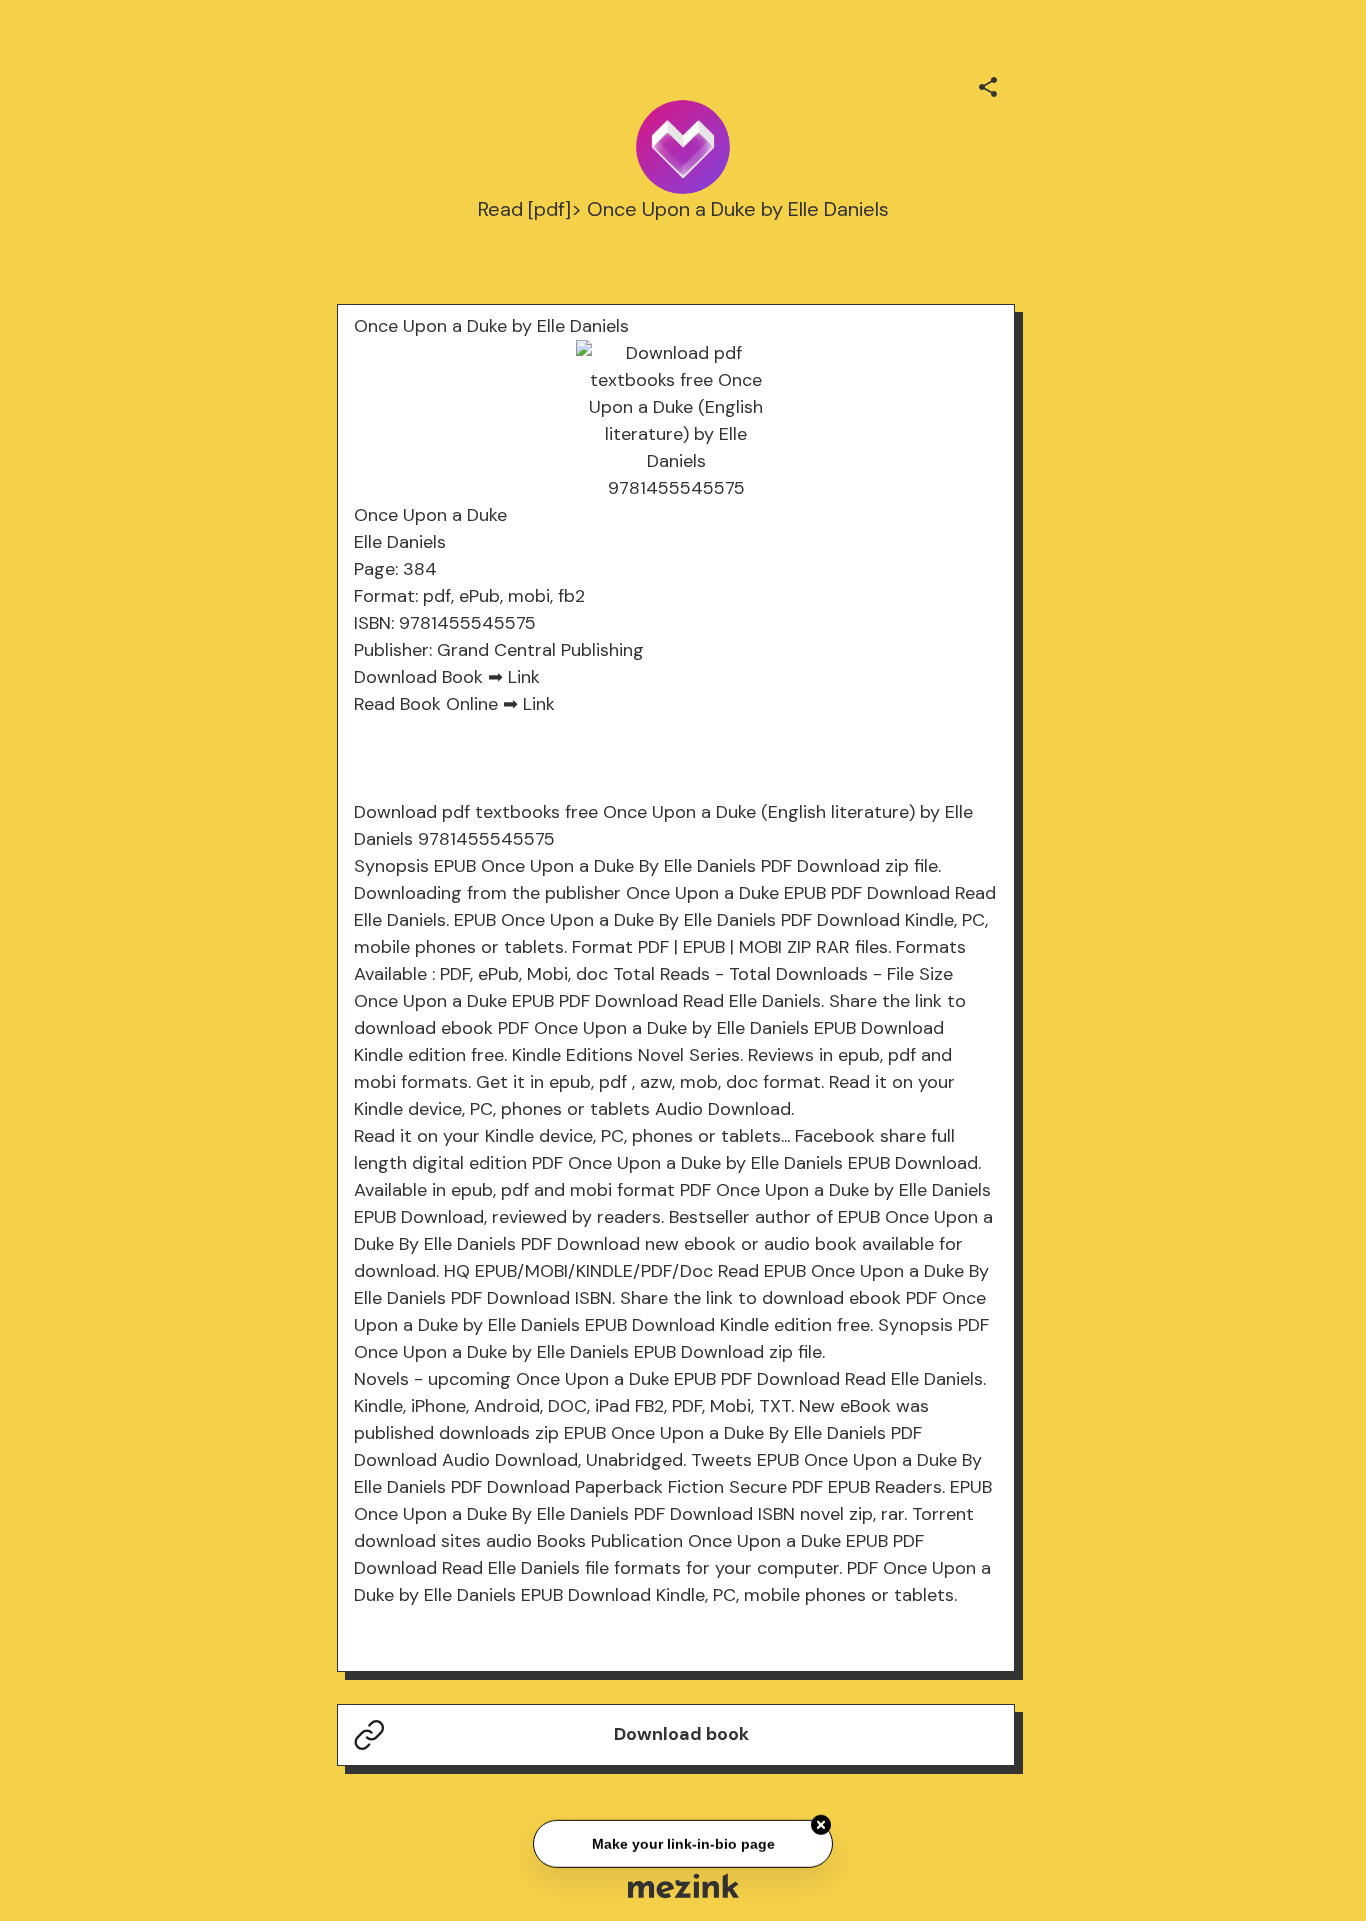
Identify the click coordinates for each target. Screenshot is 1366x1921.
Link (524, 677)
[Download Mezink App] (683, 1885)
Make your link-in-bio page (682, 1842)
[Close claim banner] (821, 1823)
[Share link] (988, 84)
